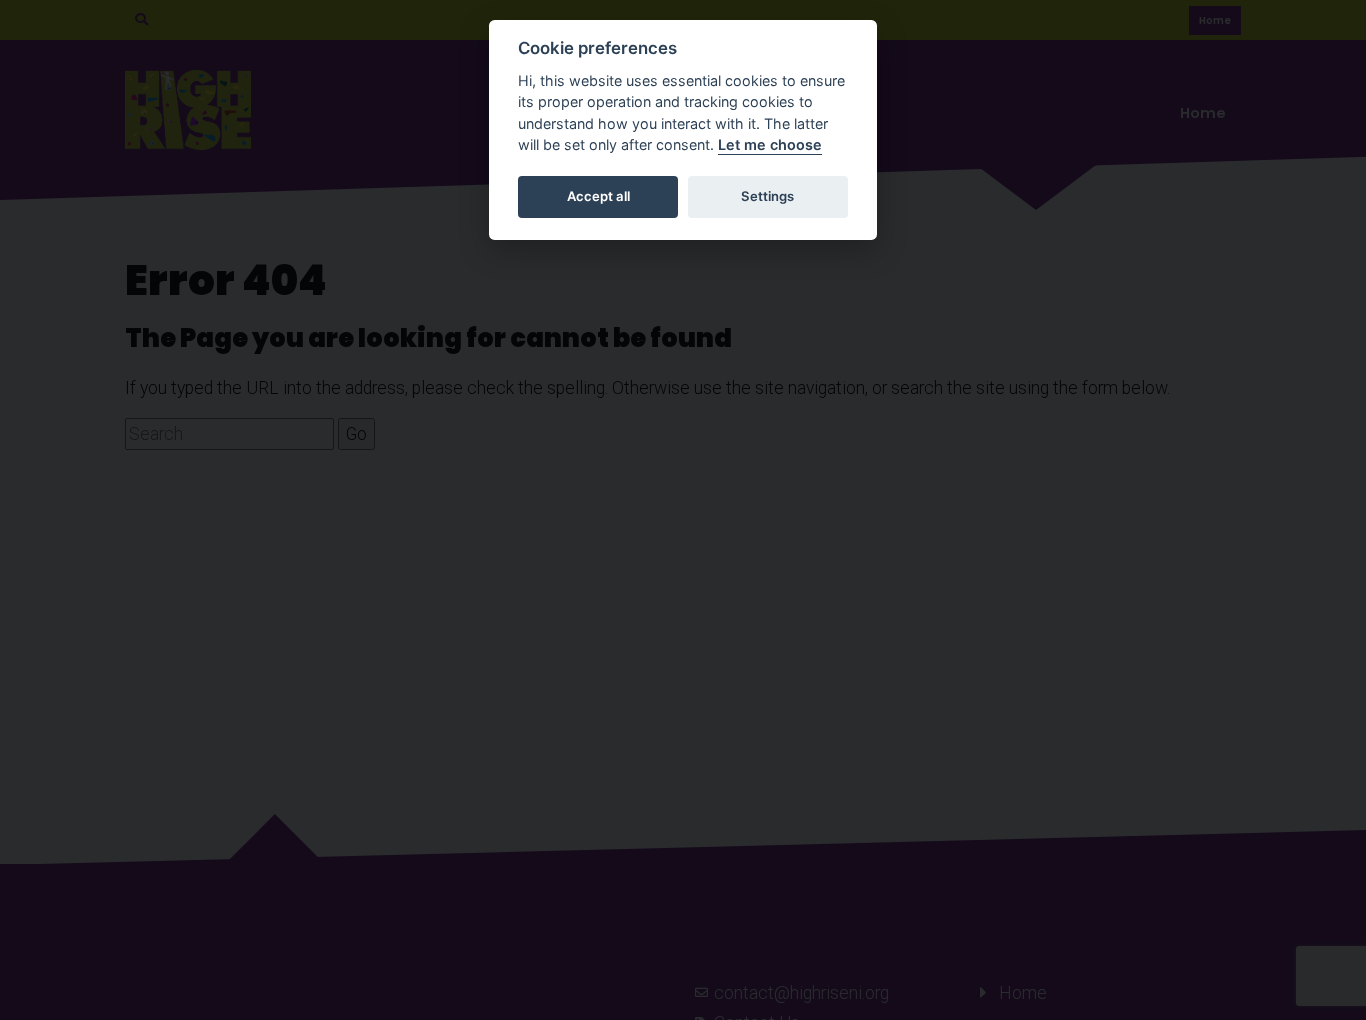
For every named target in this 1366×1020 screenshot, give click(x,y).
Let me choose (770, 144)
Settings (767, 196)
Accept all (598, 196)
